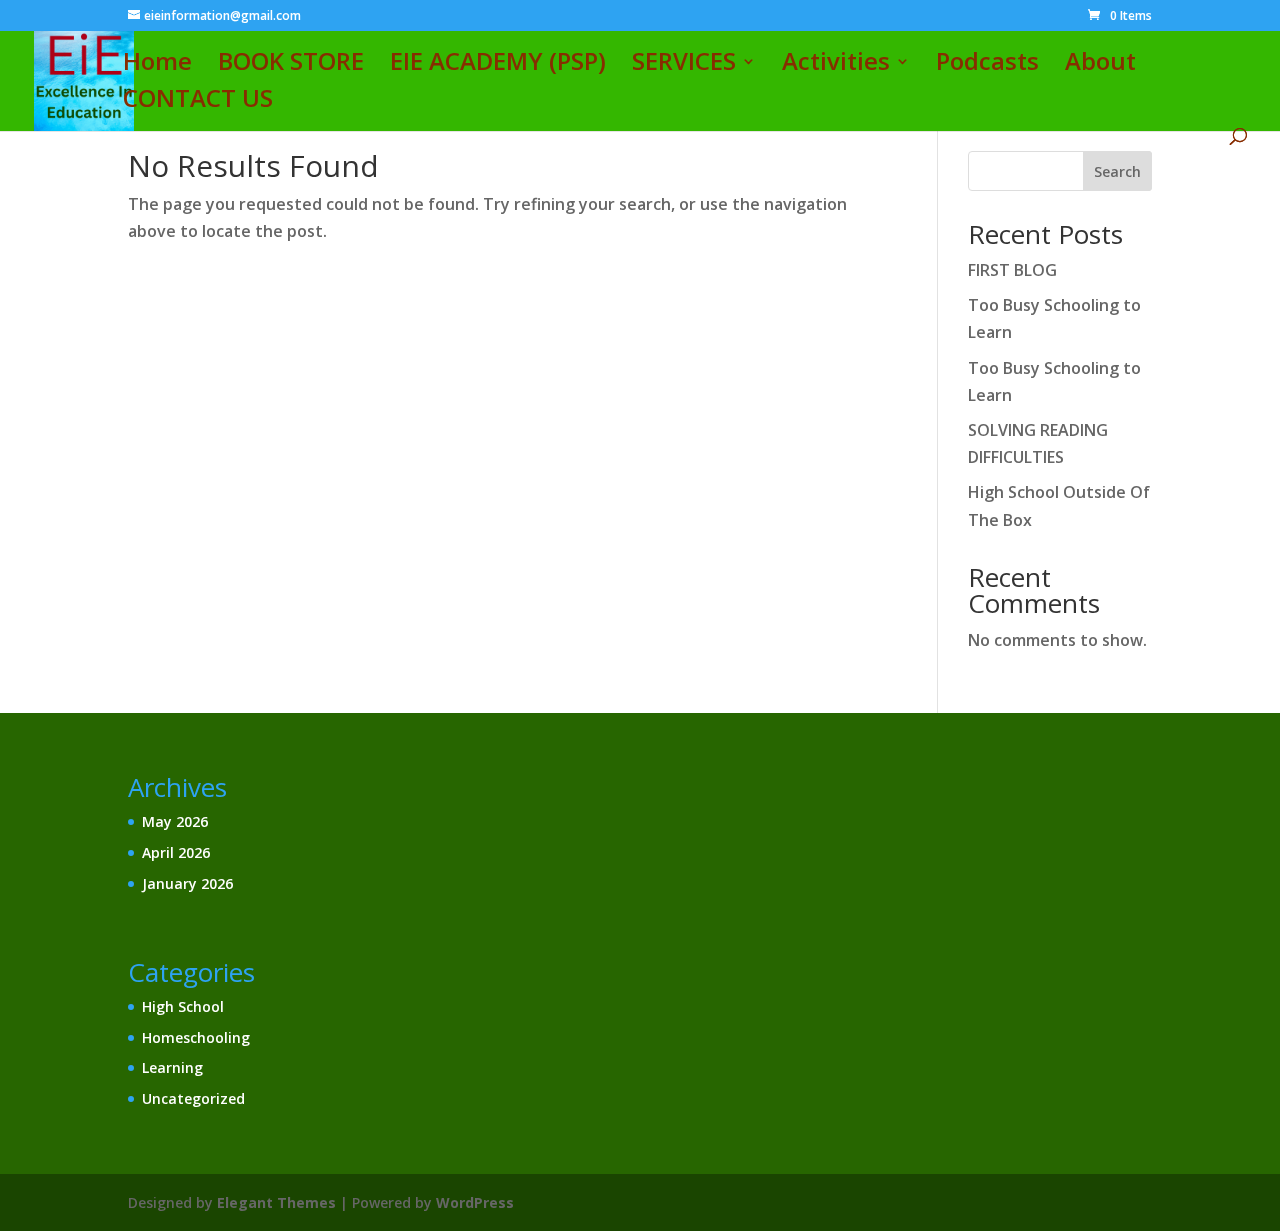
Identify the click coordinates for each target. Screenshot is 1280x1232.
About (1100, 65)
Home (157, 65)
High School (183, 1006)
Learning (172, 1067)
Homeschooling (196, 1037)
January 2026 (187, 883)
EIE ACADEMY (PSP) (498, 65)
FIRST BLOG (1012, 270)
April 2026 (176, 852)
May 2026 (175, 821)
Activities (836, 65)
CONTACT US (198, 102)
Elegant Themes (276, 1202)
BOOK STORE (291, 65)
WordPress (475, 1202)
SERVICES (684, 65)
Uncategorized (193, 1098)
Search (1117, 171)
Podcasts (987, 65)
